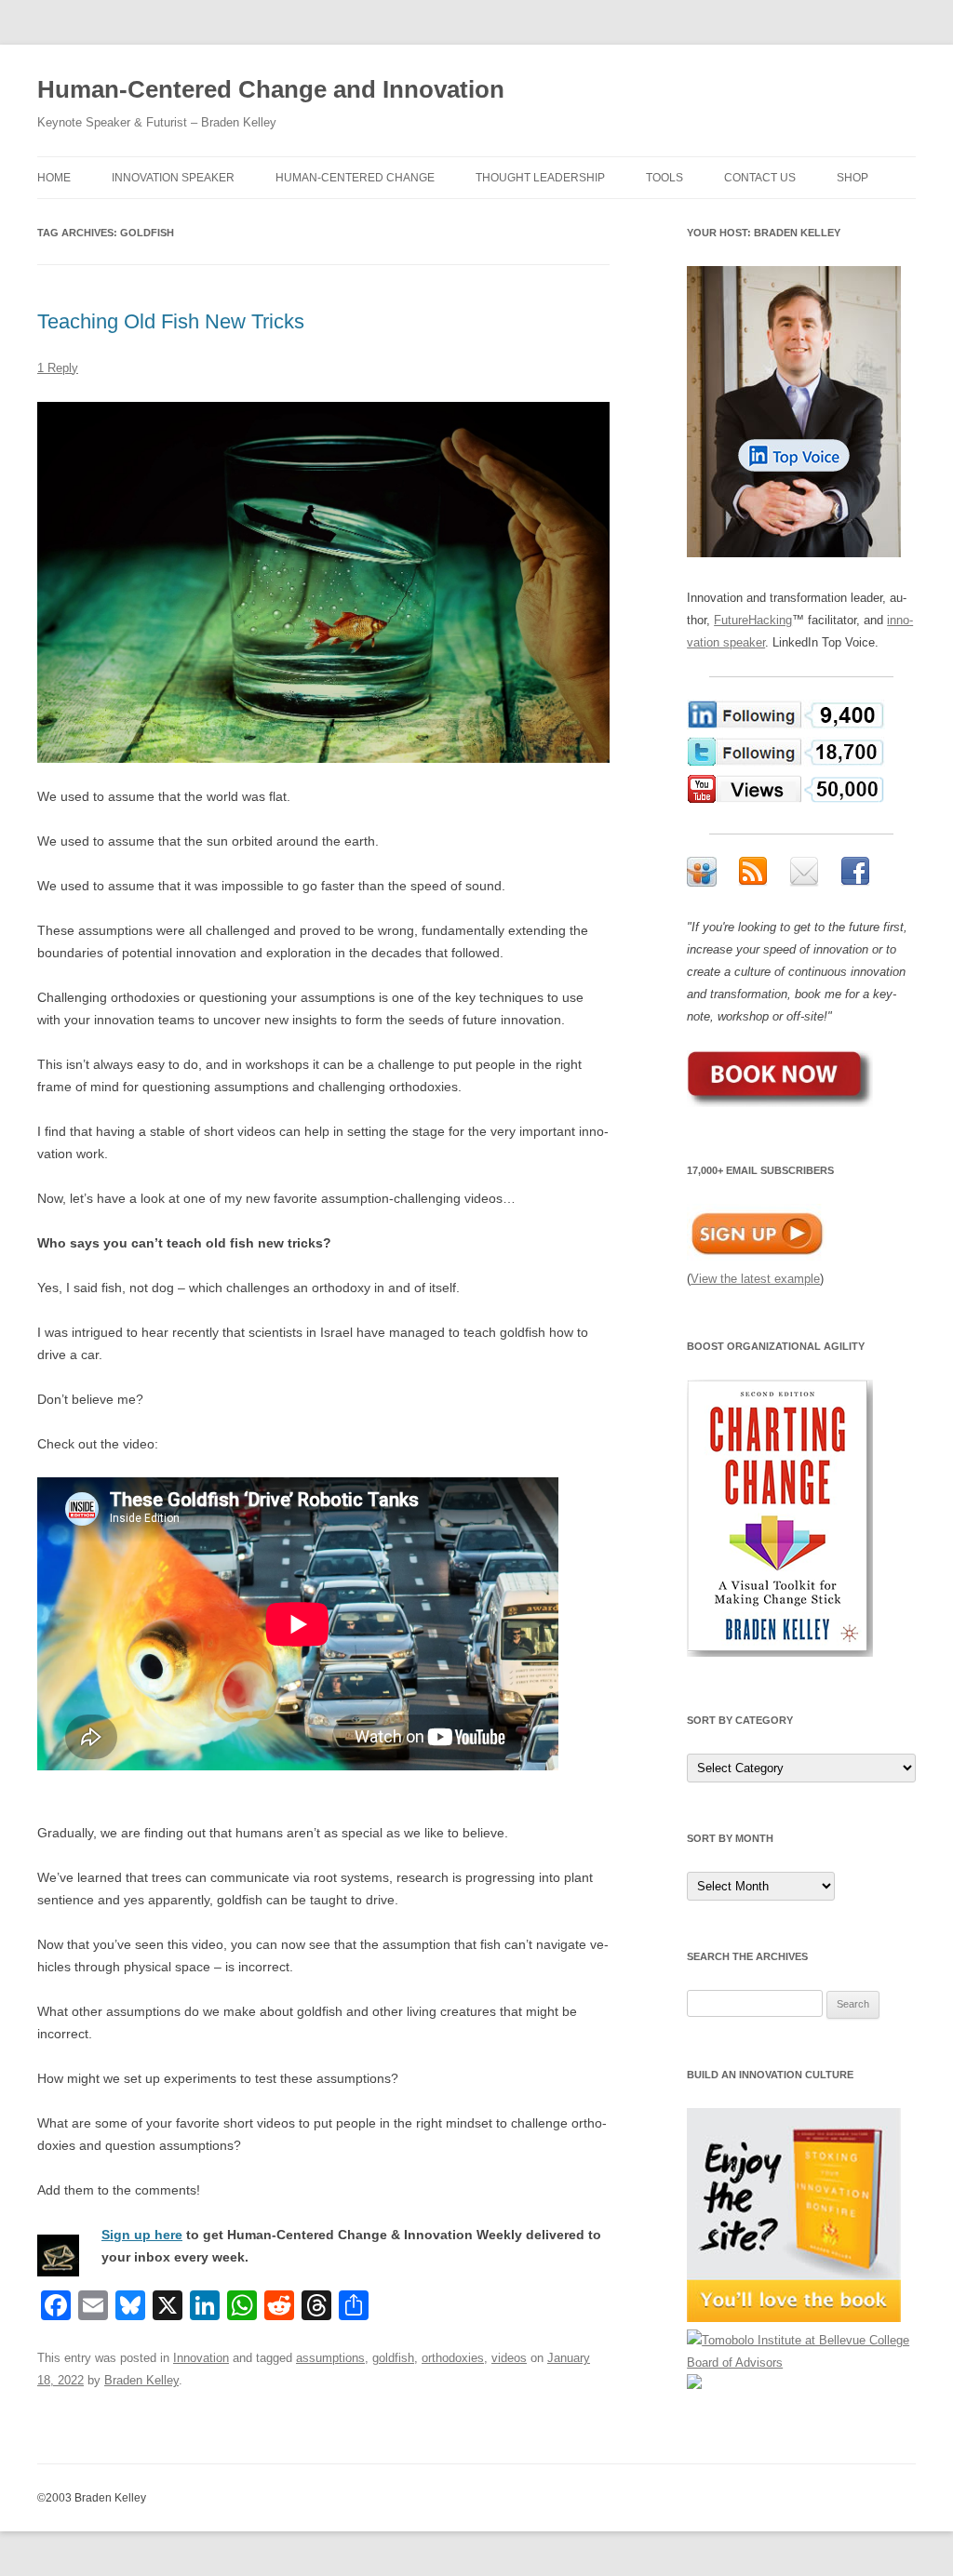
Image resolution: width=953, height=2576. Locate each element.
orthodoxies (453, 2358)
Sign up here (142, 2235)
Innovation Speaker (173, 178)
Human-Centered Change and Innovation (271, 89)
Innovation (201, 2358)
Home (54, 178)
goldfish (393, 2358)
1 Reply (58, 368)
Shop (852, 178)
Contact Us (760, 178)
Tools (664, 178)
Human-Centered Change (355, 178)
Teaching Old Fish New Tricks (171, 321)
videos (509, 2358)
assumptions (330, 2358)
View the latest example (755, 1279)
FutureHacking (753, 620)
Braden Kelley (141, 2380)
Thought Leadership (540, 178)
